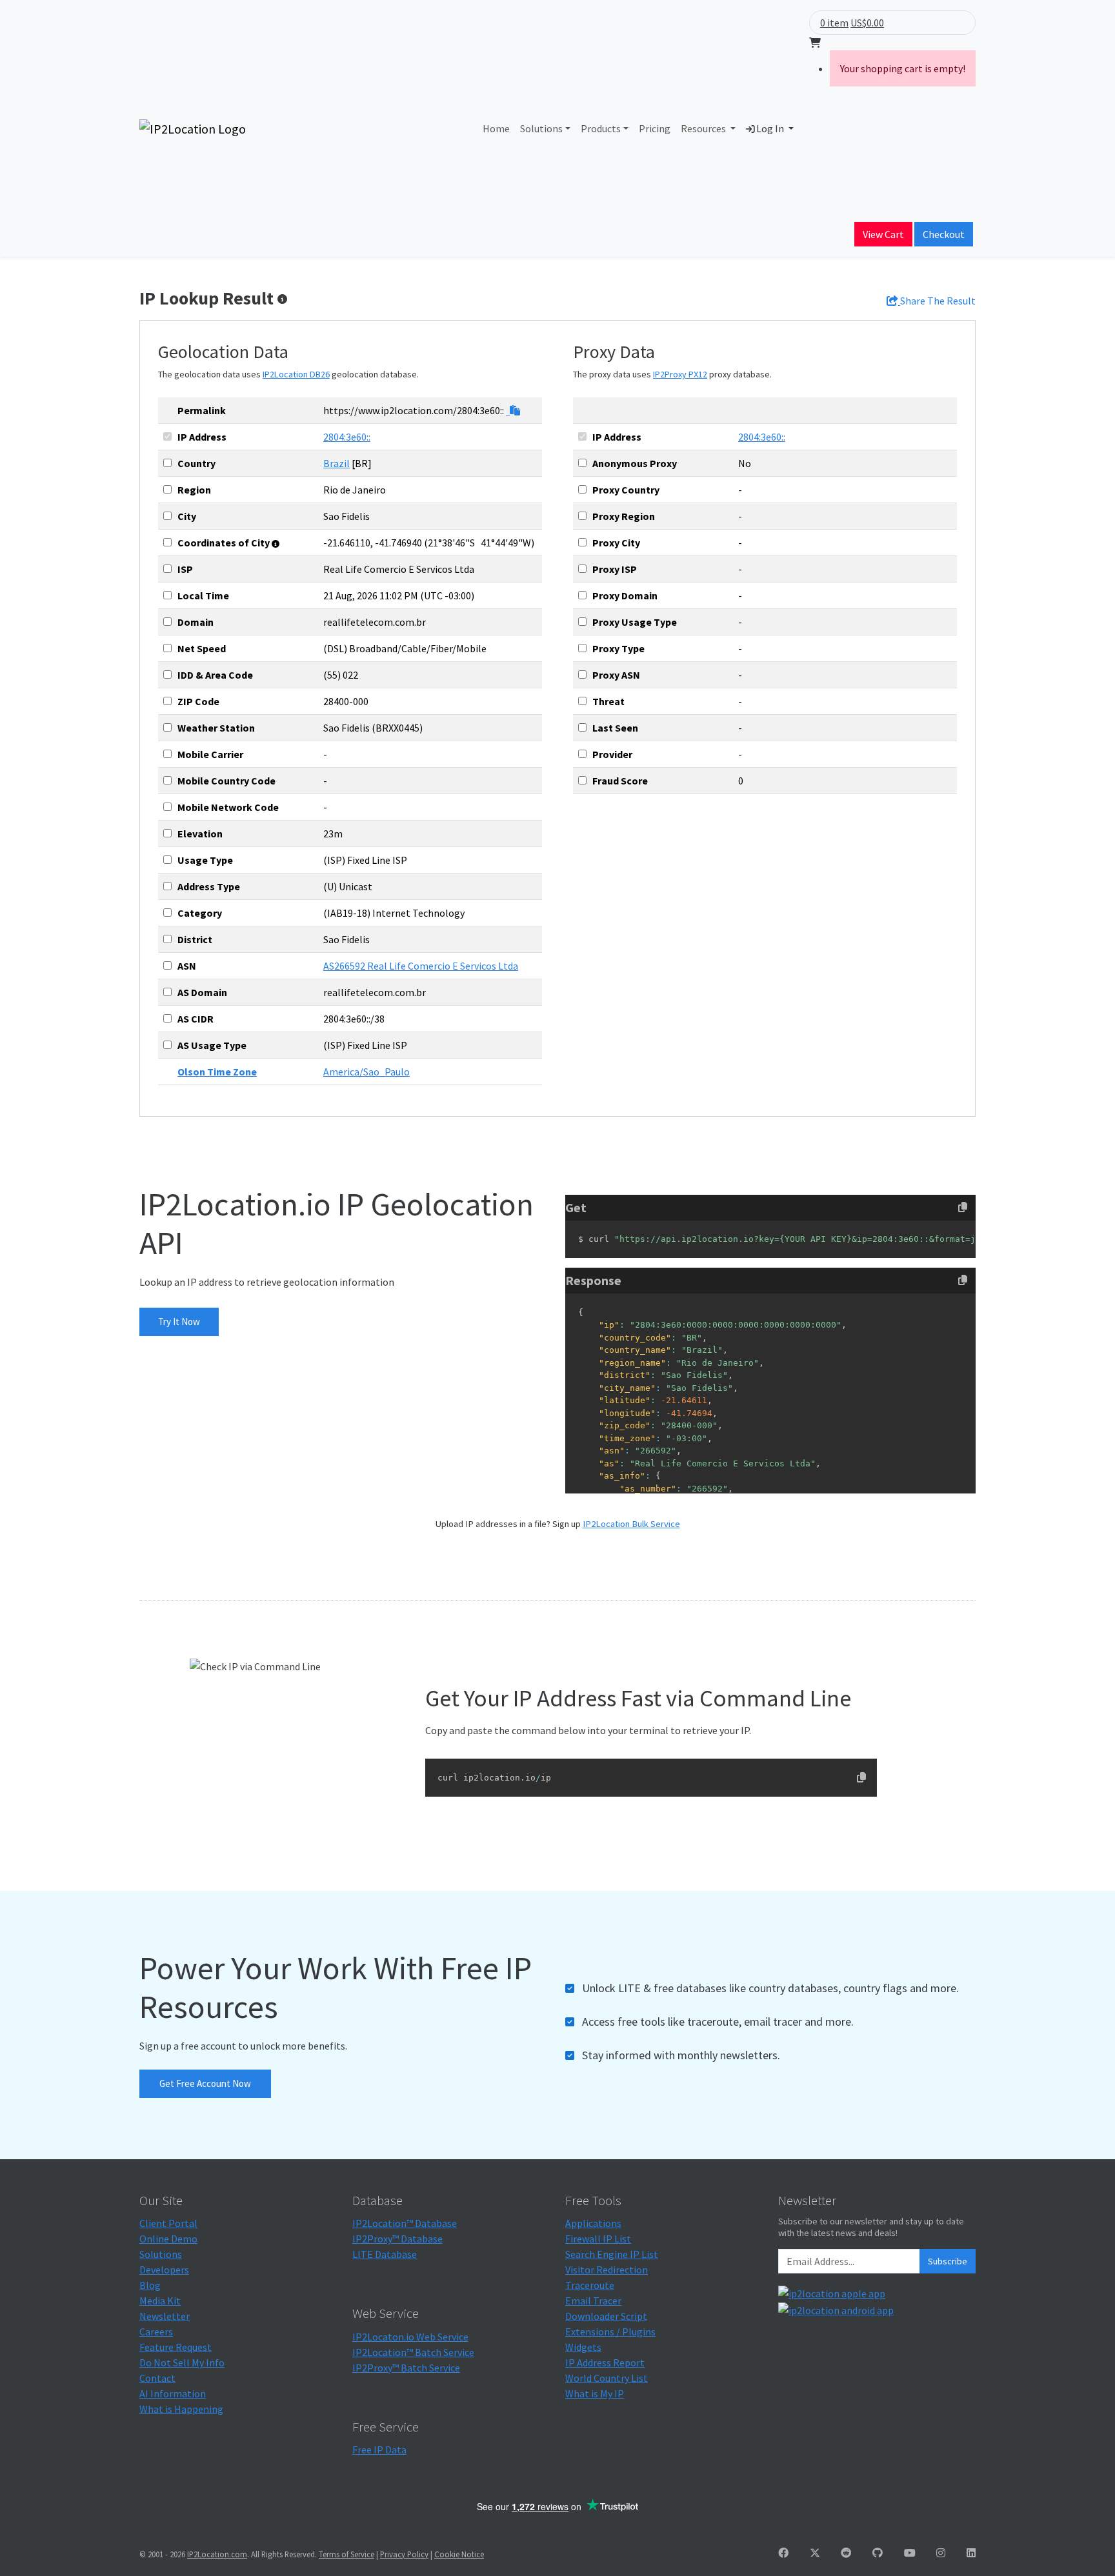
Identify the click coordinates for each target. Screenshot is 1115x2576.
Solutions (541, 128)
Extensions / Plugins (610, 2331)
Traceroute (590, 2285)
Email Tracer (593, 2301)
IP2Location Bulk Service (631, 1524)
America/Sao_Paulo (367, 1072)
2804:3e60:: (347, 437)
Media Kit (160, 2301)
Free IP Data (379, 2450)
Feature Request (176, 2347)
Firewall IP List (598, 2239)
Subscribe (948, 2261)
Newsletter (165, 2316)
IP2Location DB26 (296, 374)
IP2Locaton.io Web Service (410, 2337)
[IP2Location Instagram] (941, 2553)
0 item (834, 23)
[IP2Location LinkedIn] (971, 2553)
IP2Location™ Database (405, 2223)
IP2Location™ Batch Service (413, 2352)
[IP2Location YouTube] (910, 2553)
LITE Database (385, 2254)
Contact (157, 2378)
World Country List (607, 2378)
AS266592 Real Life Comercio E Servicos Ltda (421, 966)
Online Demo (168, 2239)
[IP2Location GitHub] (878, 2553)
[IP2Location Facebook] (783, 2553)
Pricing (655, 128)
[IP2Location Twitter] (815, 2553)
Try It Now (179, 1322)
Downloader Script (606, 2316)
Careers (156, 2331)
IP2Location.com (217, 2554)
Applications (593, 2223)
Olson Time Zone (217, 1072)
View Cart (883, 234)
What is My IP (595, 2393)
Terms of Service (347, 2554)
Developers (164, 2270)
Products (601, 128)
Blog (150, 2285)
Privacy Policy (404, 2554)
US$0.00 (867, 23)
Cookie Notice (459, 2554)
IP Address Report (605, 2362)
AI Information (173, 2393)
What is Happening (181, 2409)
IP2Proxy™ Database (397, 2239)
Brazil (337, 463)
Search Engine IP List (612, 2254)
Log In (770, 128)
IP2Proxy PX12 (680, 374)
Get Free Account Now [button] (205, 2083)
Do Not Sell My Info (182, 2362)
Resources (704, 128)
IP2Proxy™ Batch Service (406, 2368)
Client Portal (168, 2223)
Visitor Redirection (607, 2270)
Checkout (944, 234)
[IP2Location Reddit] (846, 2553)
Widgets (583, 2347)
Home (496, 128)
